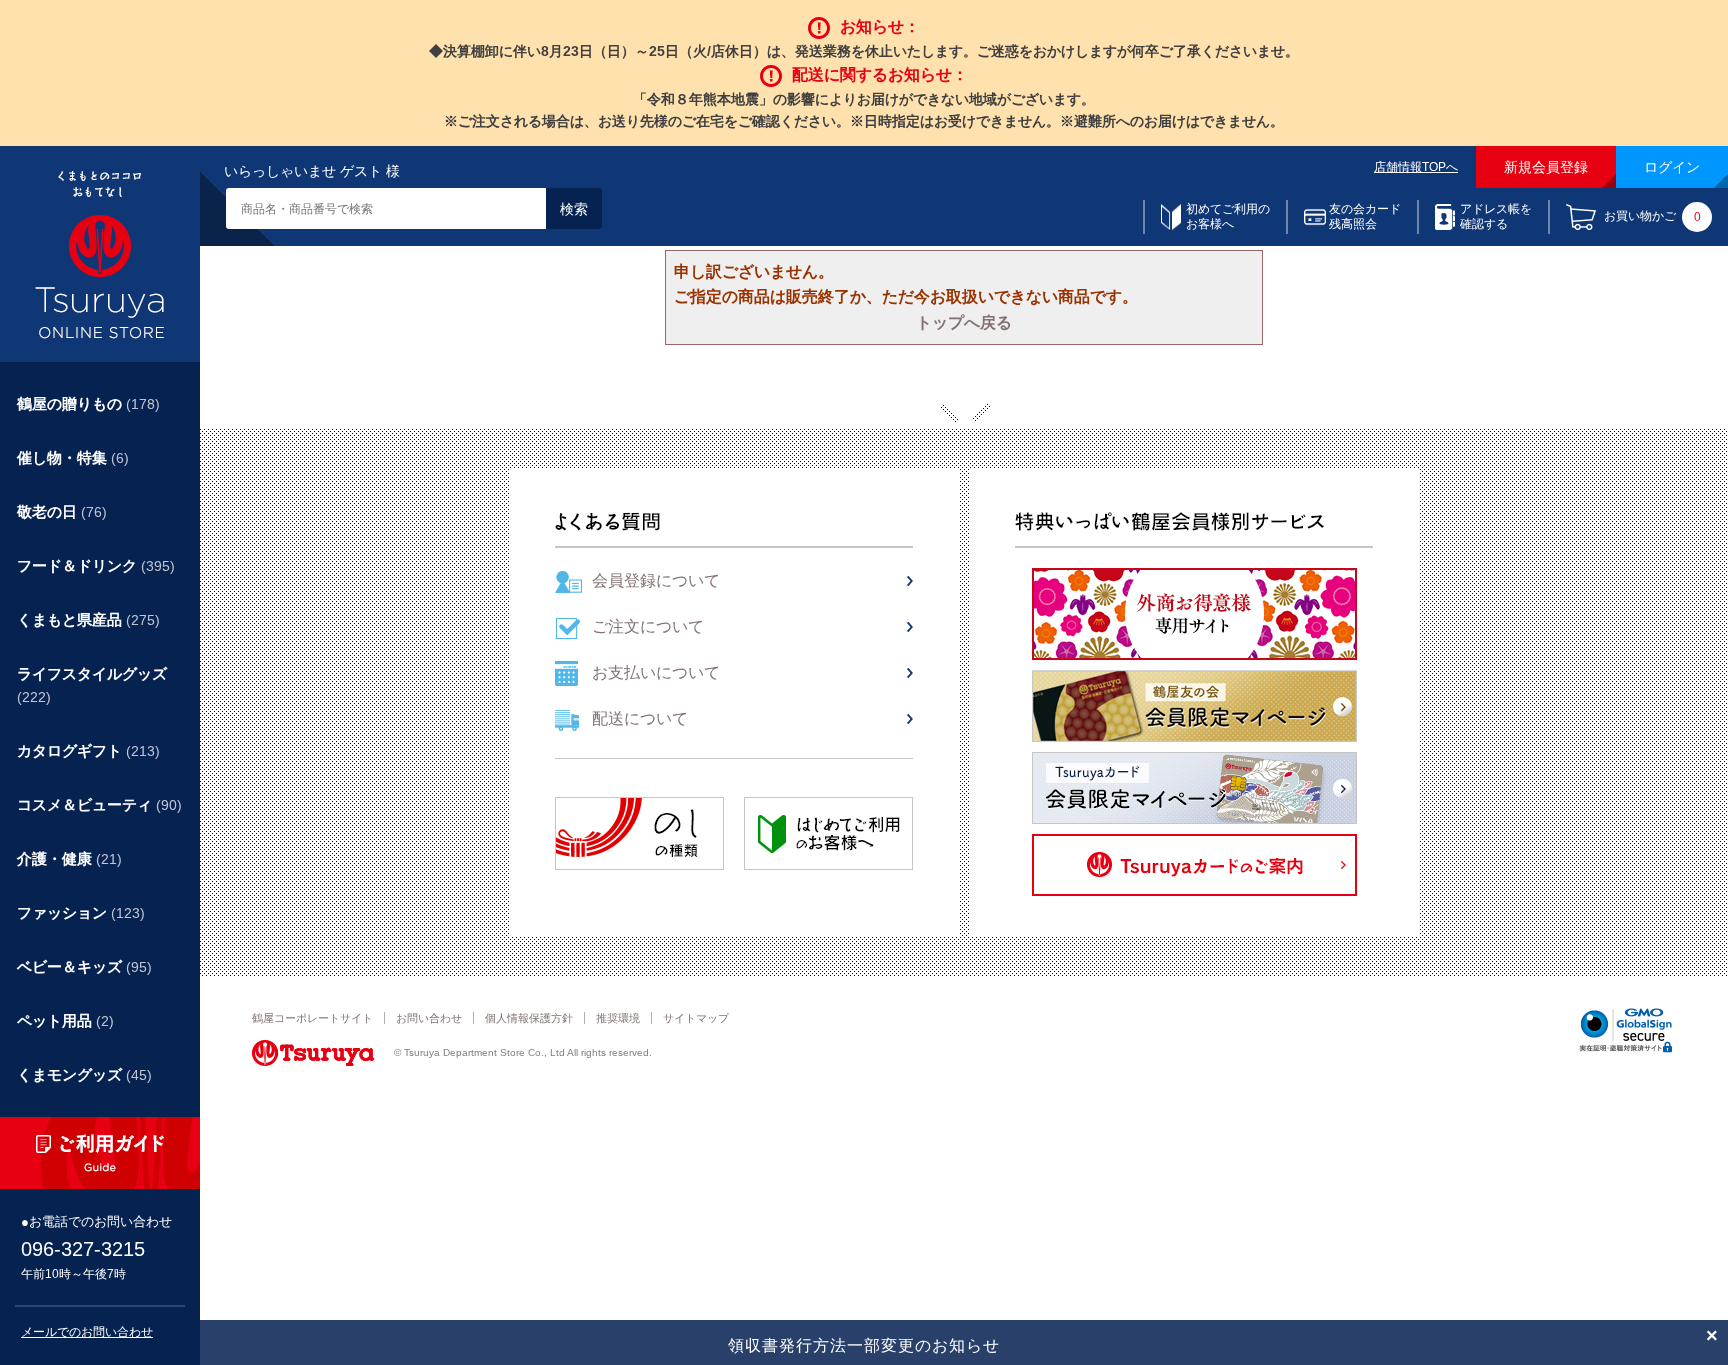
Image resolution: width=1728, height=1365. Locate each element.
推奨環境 (618, 1018)
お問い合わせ (429, 1018)
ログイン (1672, 167)
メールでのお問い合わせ (87, 1332)
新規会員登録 (1546, 167)
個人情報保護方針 (529, 1018)
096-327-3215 (83, 1249)
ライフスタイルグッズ (92, 685)
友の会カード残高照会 (1365, 216)
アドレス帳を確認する (1496, 216)
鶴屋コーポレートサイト (312, 1018)
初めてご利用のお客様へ (1228, 216)
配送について (640, 718)
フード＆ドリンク (96, 565)
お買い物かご (1652, 216)
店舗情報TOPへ (1416, 167)
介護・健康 (69, 858)
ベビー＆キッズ (84, 966)
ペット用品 (65, 1020)
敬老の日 (62, 511)
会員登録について (656, 580)
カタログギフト (88, 750)
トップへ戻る (964, 322)
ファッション (81, 912)
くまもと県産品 (88, 619)
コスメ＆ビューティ (99, 804)
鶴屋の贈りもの (88, 403)
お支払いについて (656, 672)
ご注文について (648, 626)
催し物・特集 (73, 457)
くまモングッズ (84, 1074)
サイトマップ (696, 1018)
